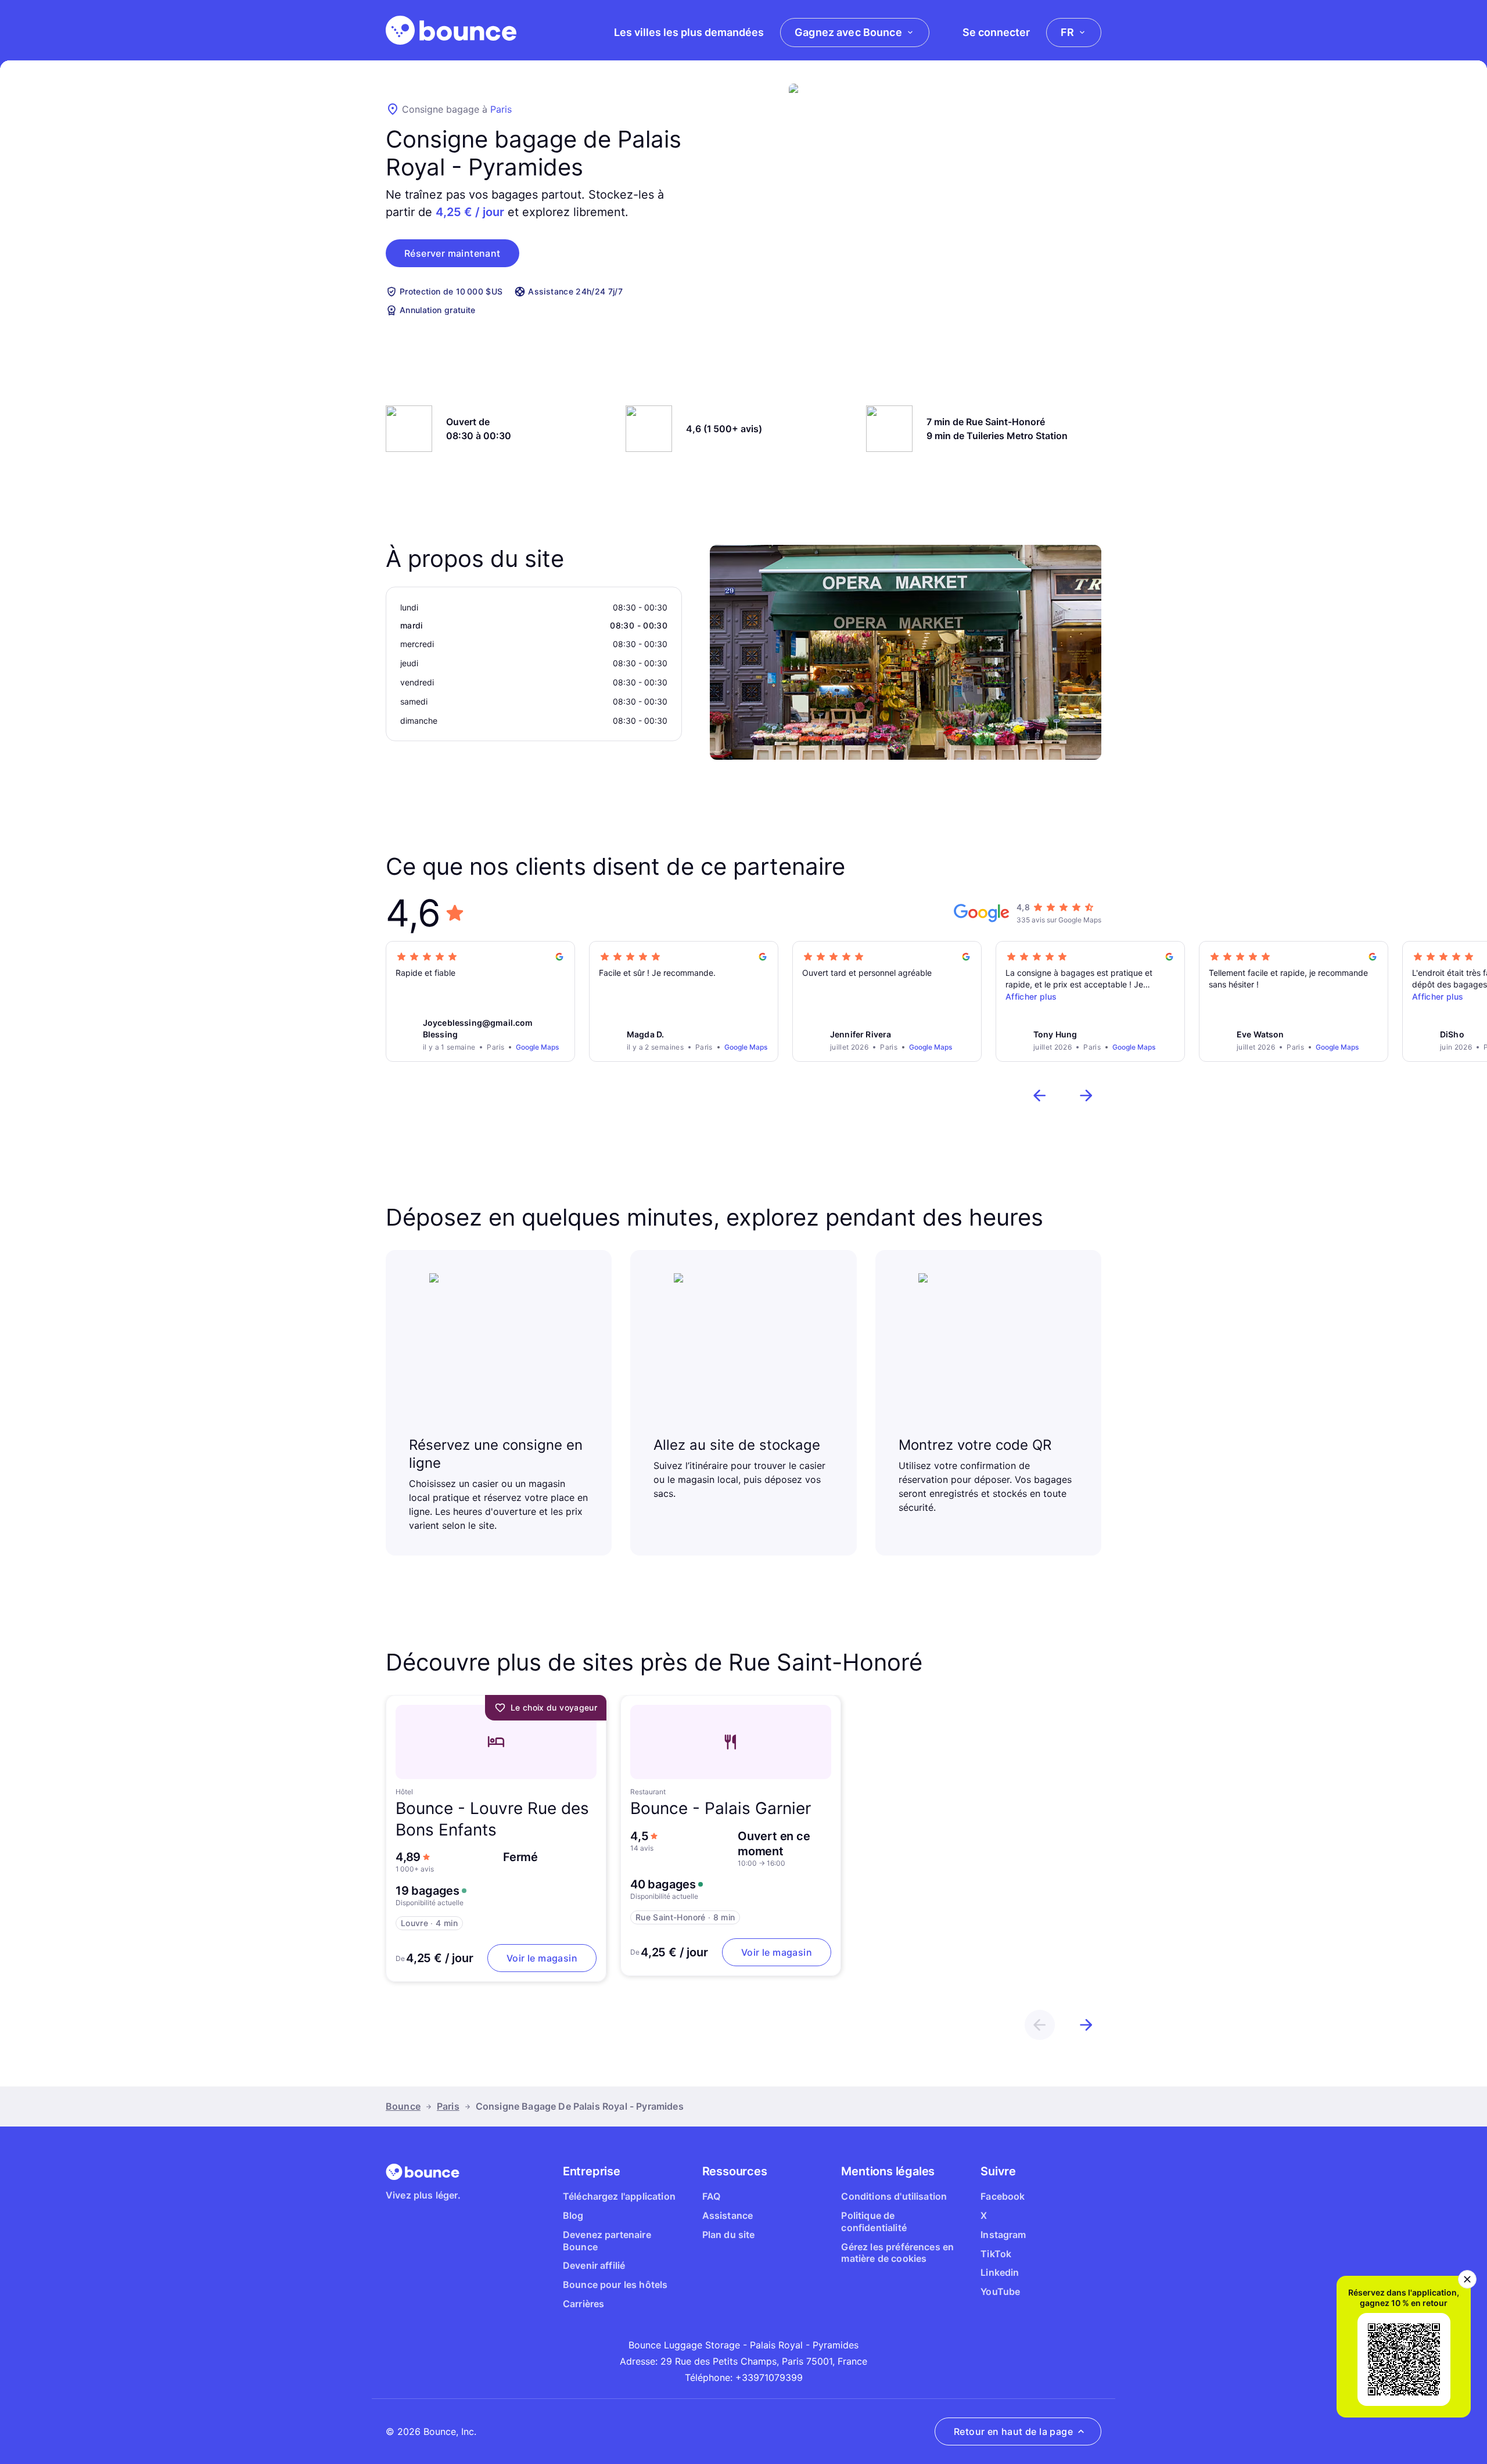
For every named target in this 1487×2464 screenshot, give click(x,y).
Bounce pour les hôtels (615, 2285)
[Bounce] (451, 30)
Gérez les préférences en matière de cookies (897, 2253)
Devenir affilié (594, 2265)
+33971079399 (769, 2377)
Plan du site (729, 2235)
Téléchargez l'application (619, 2196)
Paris (501, 109)
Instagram (1003, 2235)
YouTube (1000, 2291)
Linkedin (1000, 2272)
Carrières (583, 2304)
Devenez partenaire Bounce (607, 2241)
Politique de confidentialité (874, 2221)
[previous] (1040, 1095)
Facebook (1003, 2196)
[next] (1086, 1095)
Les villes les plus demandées (689, 32)
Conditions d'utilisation (894, 2196)
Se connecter (996, 32)
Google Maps (537, 1047)
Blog (573, 2215)
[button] (452, 253)
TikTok (996, 2254)
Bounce (403, 2106)
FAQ (711, 2196)
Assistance (728, 2215)
